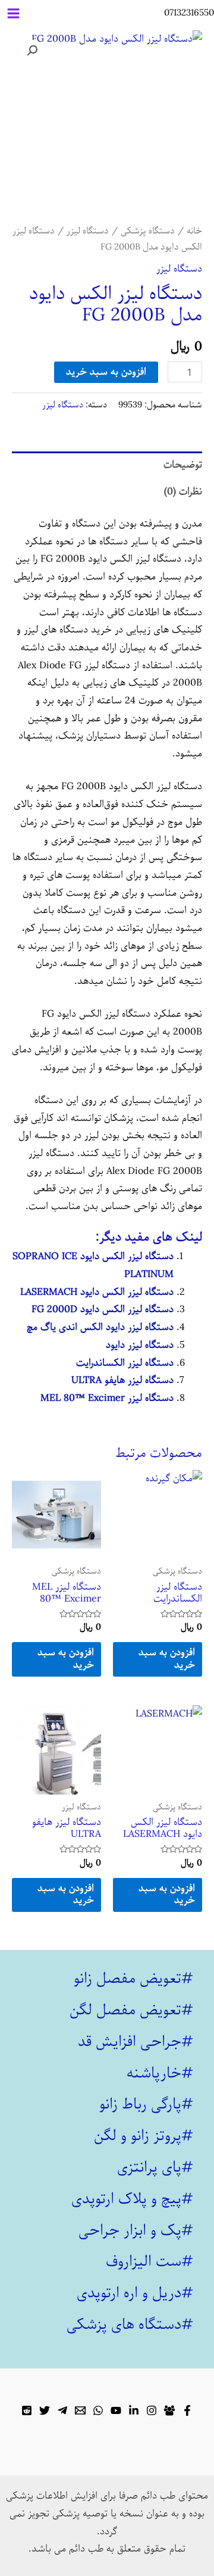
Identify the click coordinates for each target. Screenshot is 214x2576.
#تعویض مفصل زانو (133, 1979)
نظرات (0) (183, 492)
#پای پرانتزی (155, 2167)
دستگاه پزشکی (148, 231)
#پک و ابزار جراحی (136, 2231)
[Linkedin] (134, 2410)
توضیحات (183, 465)
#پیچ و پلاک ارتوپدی (132, 2199)
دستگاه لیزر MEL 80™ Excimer (107, 1398)
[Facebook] (187, 2410)
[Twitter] (45, 2410)
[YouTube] (116, 2410)
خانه (194, 231)
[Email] (80, 2410)
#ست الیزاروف (150, 2262)
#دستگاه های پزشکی (130, 2325)
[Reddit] (27, 2410)
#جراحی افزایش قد (136, 2042)
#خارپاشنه (160, 2073)
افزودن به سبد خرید (106, 372)
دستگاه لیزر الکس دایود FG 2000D (103, 1309)
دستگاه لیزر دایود (140, 1345)
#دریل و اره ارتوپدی (135, 2293)
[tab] (107, 465)
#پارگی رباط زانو (146, 2104)
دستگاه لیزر (88, 231)
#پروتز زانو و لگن (144, 2136)
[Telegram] (62, 2410)
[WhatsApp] (98, 2410)
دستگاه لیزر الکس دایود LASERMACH (97, 1292)
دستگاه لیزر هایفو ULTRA (122, 1380)
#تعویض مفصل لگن (131, 2010)
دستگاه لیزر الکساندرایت (125, 1363)
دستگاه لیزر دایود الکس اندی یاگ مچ (100, 1327)
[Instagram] (152, 2410)
